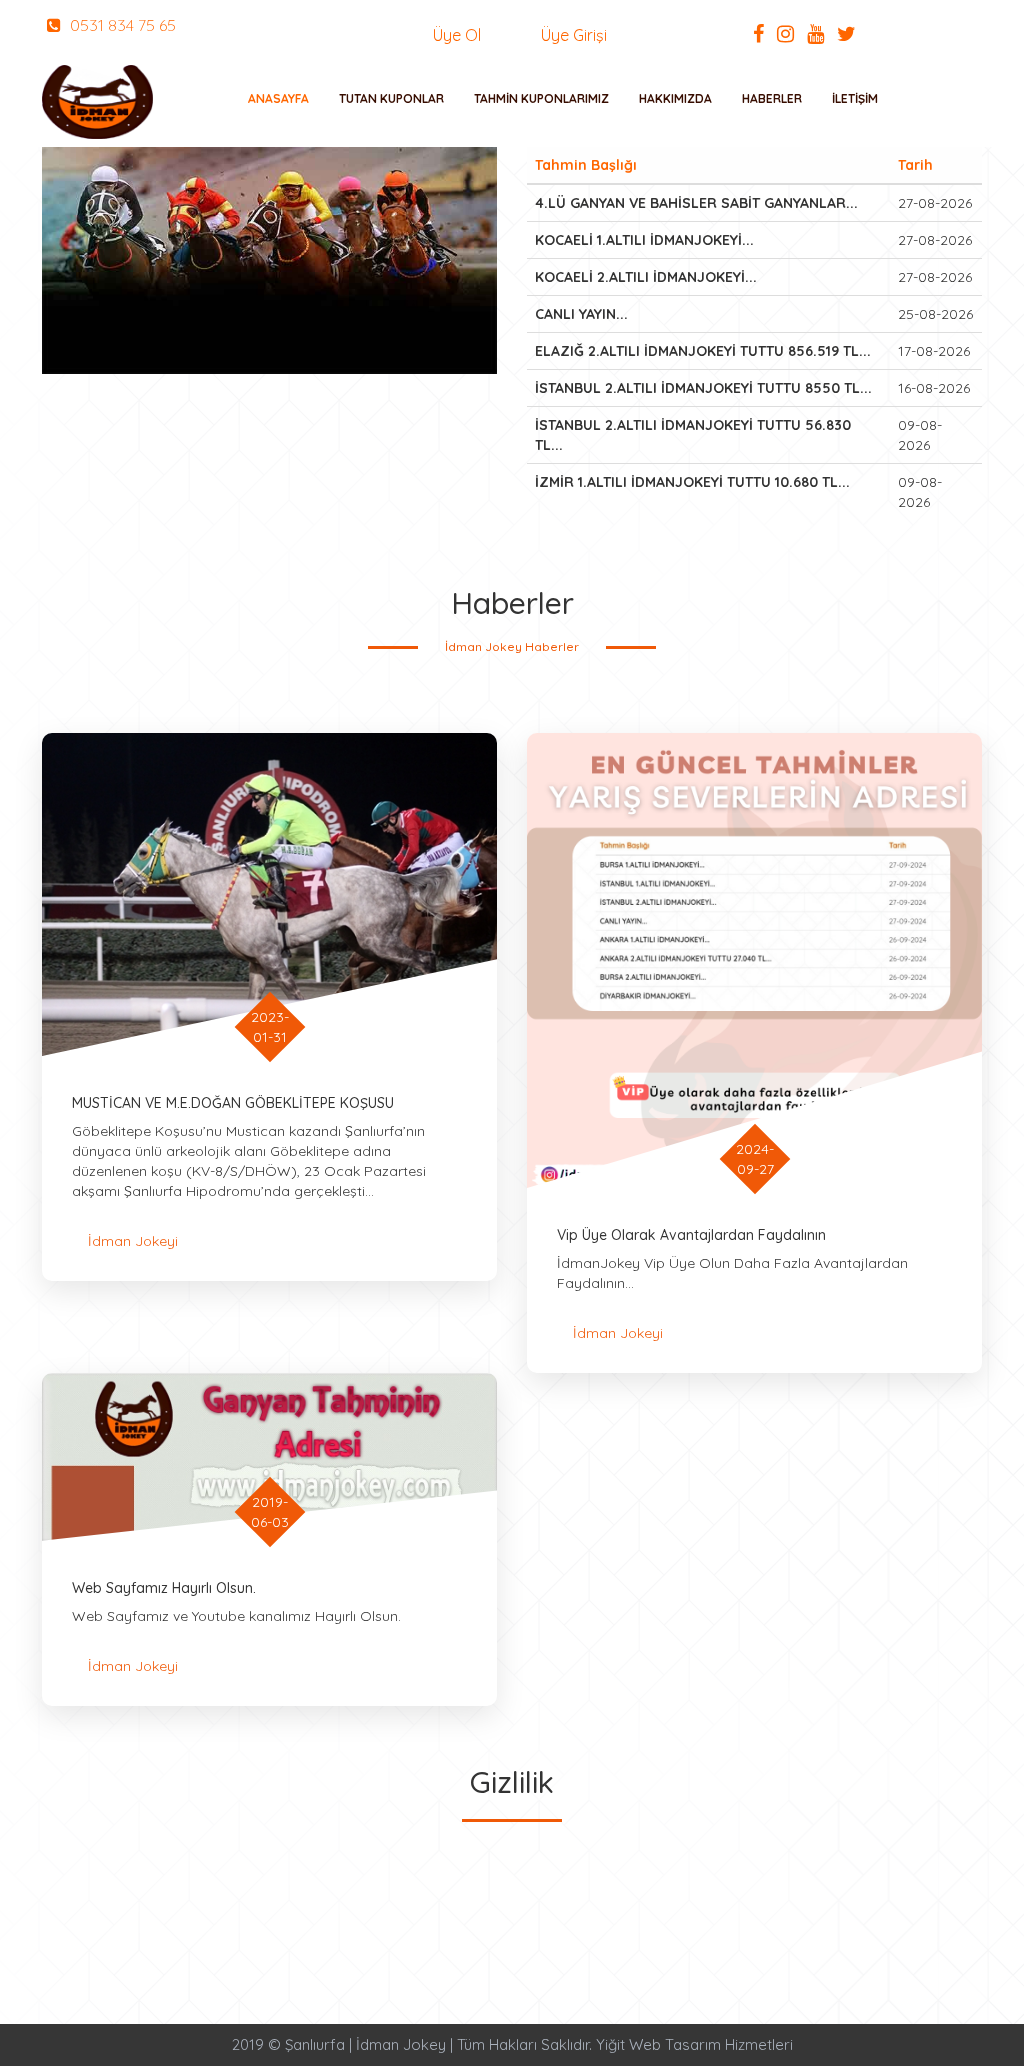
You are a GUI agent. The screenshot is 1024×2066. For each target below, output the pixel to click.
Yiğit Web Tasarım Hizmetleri (694, 2044)
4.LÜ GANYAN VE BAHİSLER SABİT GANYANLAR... (696, 203)
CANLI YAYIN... (581, 314)
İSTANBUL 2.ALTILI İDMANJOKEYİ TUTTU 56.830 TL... (693, 435)
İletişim (855, 98)
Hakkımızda (675, 98)
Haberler (772, 98)
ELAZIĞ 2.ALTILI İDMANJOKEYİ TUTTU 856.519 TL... (703, 351)
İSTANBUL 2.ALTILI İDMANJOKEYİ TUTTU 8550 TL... (703, 388)
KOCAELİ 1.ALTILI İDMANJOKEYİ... (644, 240)
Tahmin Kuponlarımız (541, 98)
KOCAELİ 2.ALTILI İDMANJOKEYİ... (646, 277)
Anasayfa (278, 98)
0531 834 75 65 (121, 25)
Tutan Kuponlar (391, 98)
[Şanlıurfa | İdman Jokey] (97, 102)
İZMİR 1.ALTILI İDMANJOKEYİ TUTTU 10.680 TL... (692, 482)
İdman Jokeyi (133, 1241)
